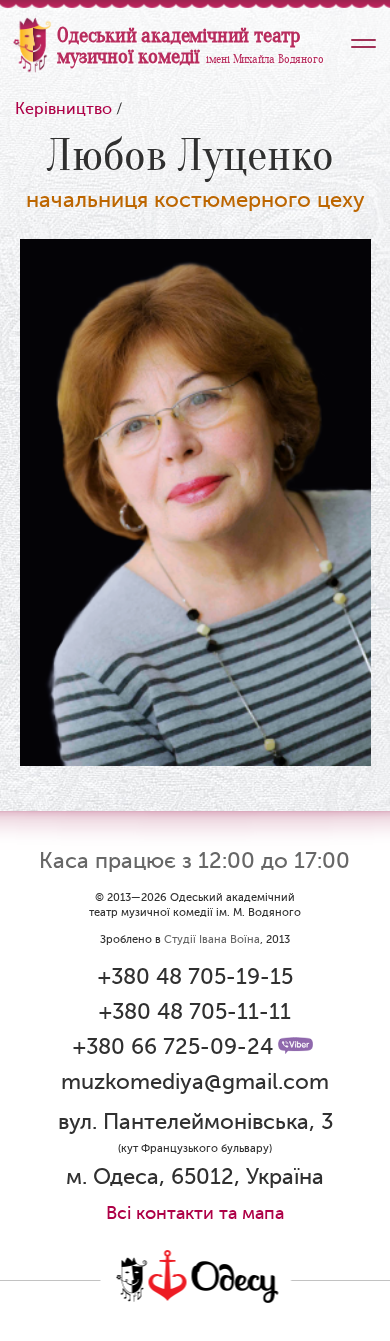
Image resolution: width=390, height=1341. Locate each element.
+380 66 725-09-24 (173, 1046)
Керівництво (63, 109)
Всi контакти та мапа (195, 1213)
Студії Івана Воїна (212, 939)
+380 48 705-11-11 (195, 1011)
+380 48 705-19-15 (195, 976)
